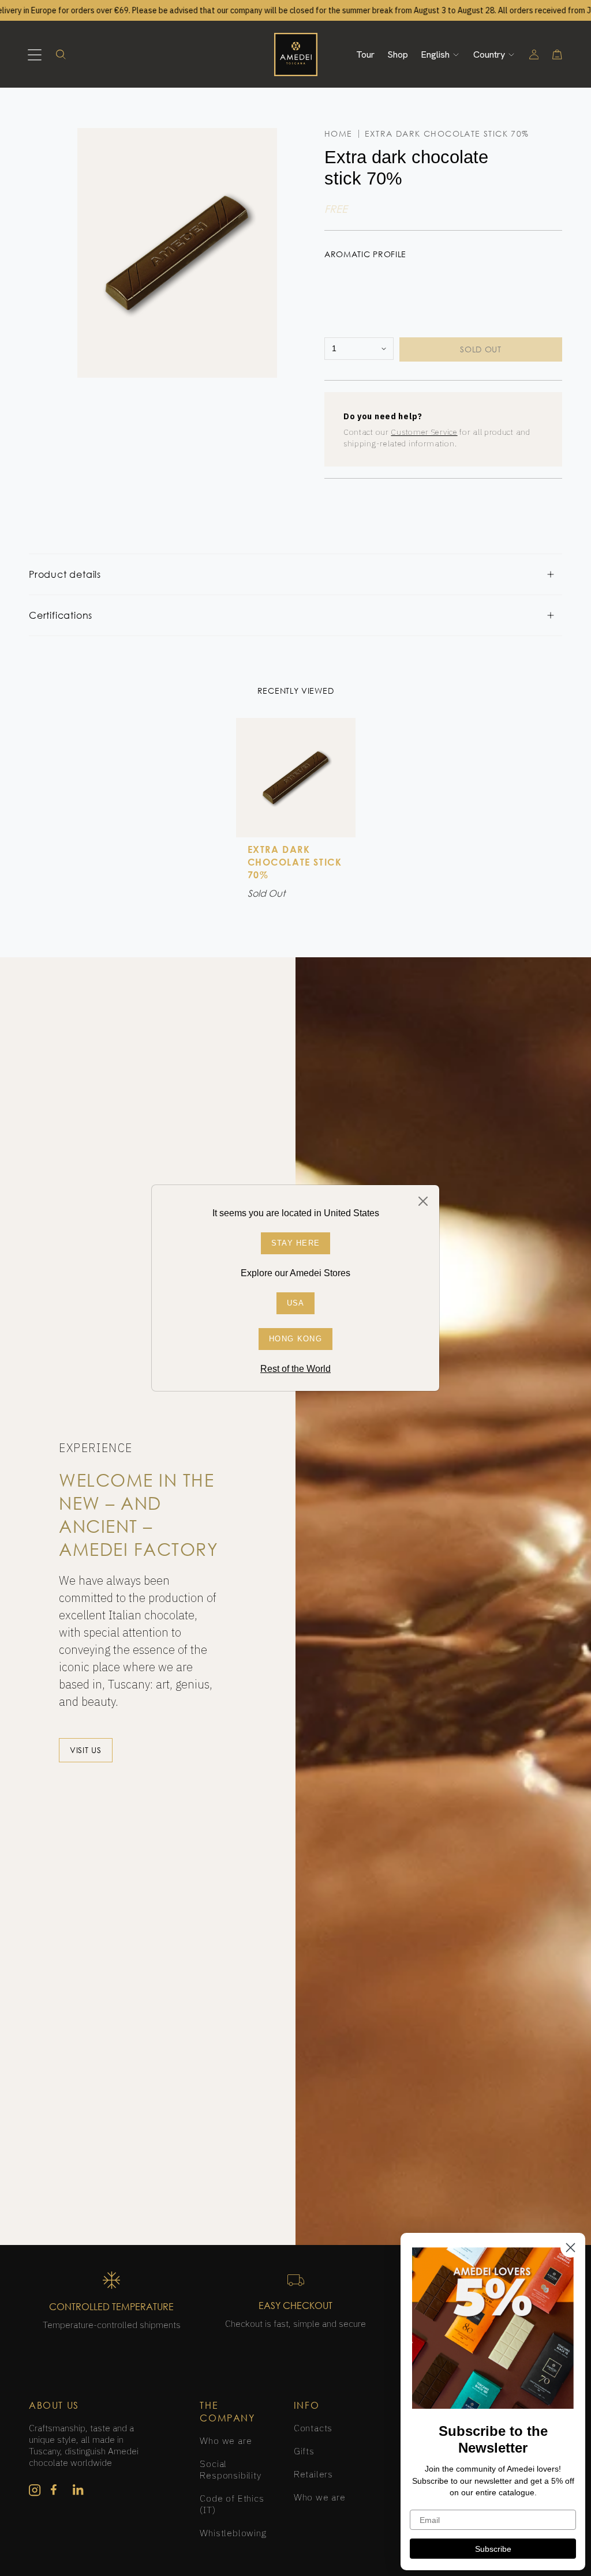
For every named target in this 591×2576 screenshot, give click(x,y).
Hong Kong (295, 1339)
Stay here (296, 1243)
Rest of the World (295, 1369)
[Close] (423, 1201)
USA (296, 1303)
